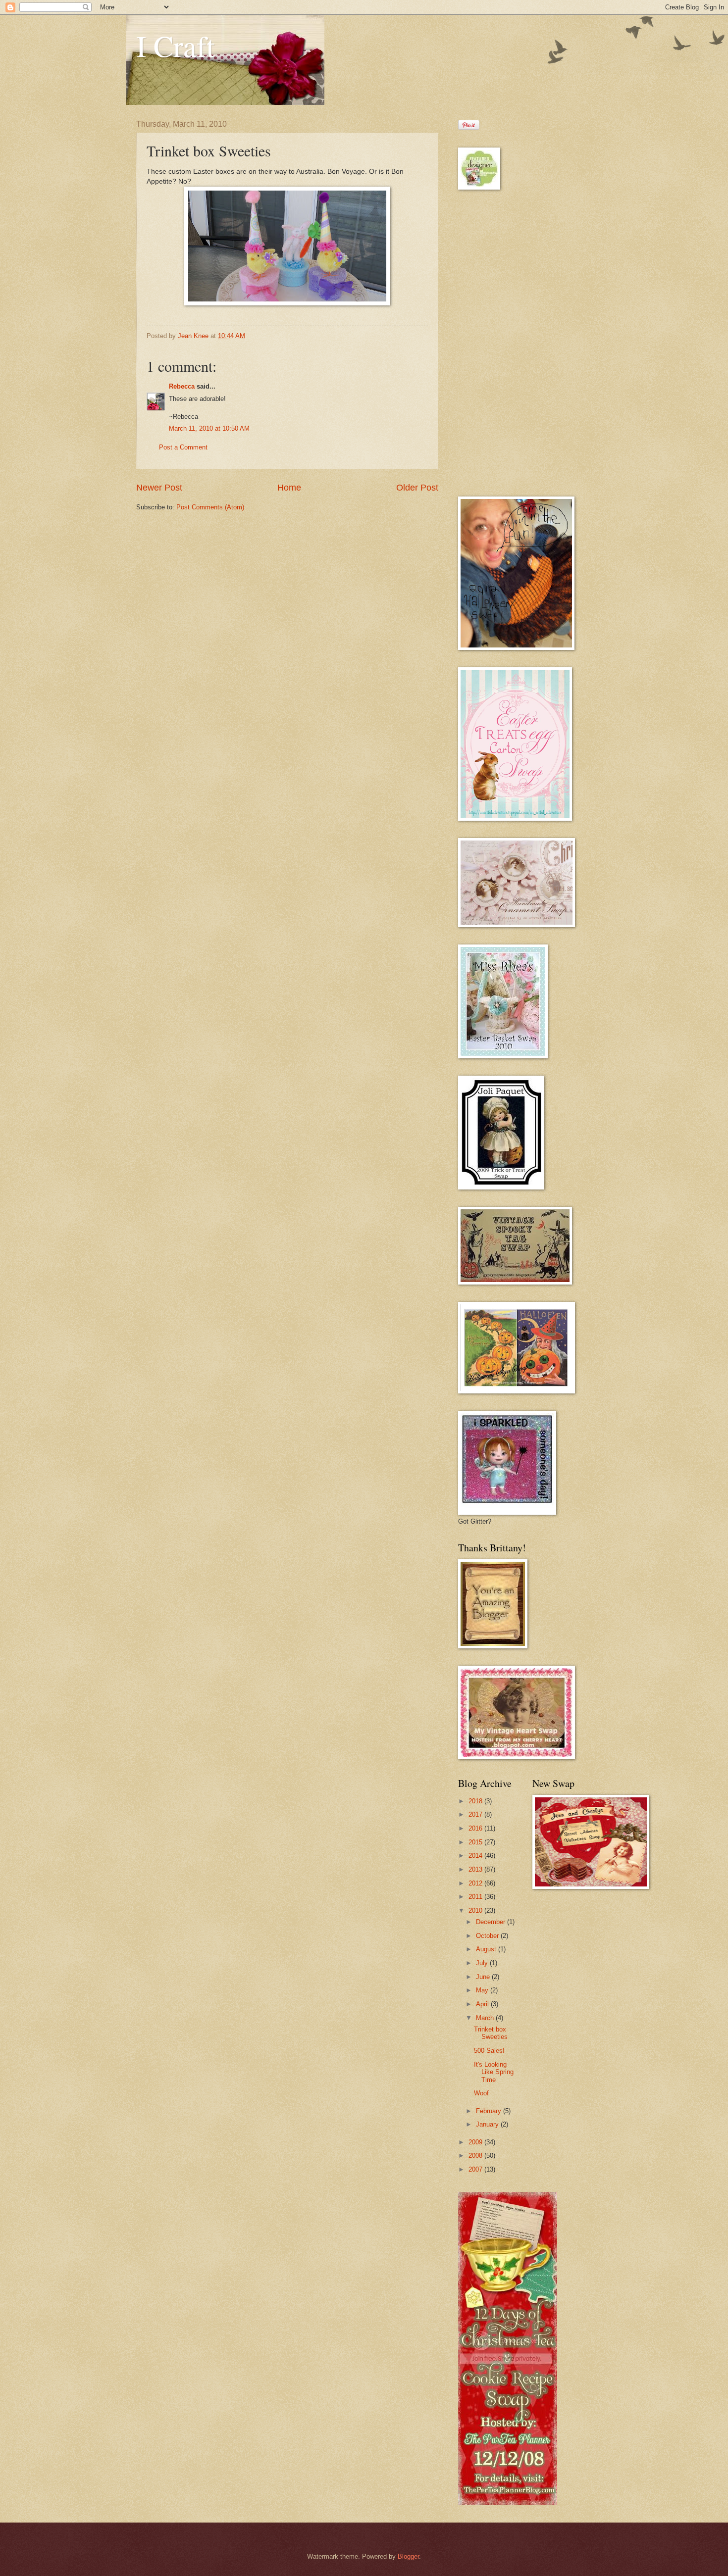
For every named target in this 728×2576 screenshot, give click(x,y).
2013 (476, 1869)
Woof (481, 2093)
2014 (476, 1856)
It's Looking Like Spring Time (494, 2072)
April (483, 2004)
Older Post (417, 488)
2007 (476, 2169)
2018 (476, 1801)
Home (289, 488)
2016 (476, 1828)
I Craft (176, 46)
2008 (476, 2155)
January (488, 2124)
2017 (476, 1814)
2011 (476, 1897)
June (484, 1977)
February (490, 2111)
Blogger (408, 2556)
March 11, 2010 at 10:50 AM (209, 428)
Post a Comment (183, 447)
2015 (476, 1842)
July (483, 1963)
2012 (476, 1883)
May (483, 1990)
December (492, 1922)
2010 (476, 1910)
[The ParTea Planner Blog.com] (508, 2503)
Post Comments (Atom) (210, 507)
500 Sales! (489, 2051)
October (488, 1936)
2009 (476, 2142)
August (487, 1949)
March (486, 2018)
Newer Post (159, 488)
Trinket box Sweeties (491, 2033)
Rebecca (182, 386)
